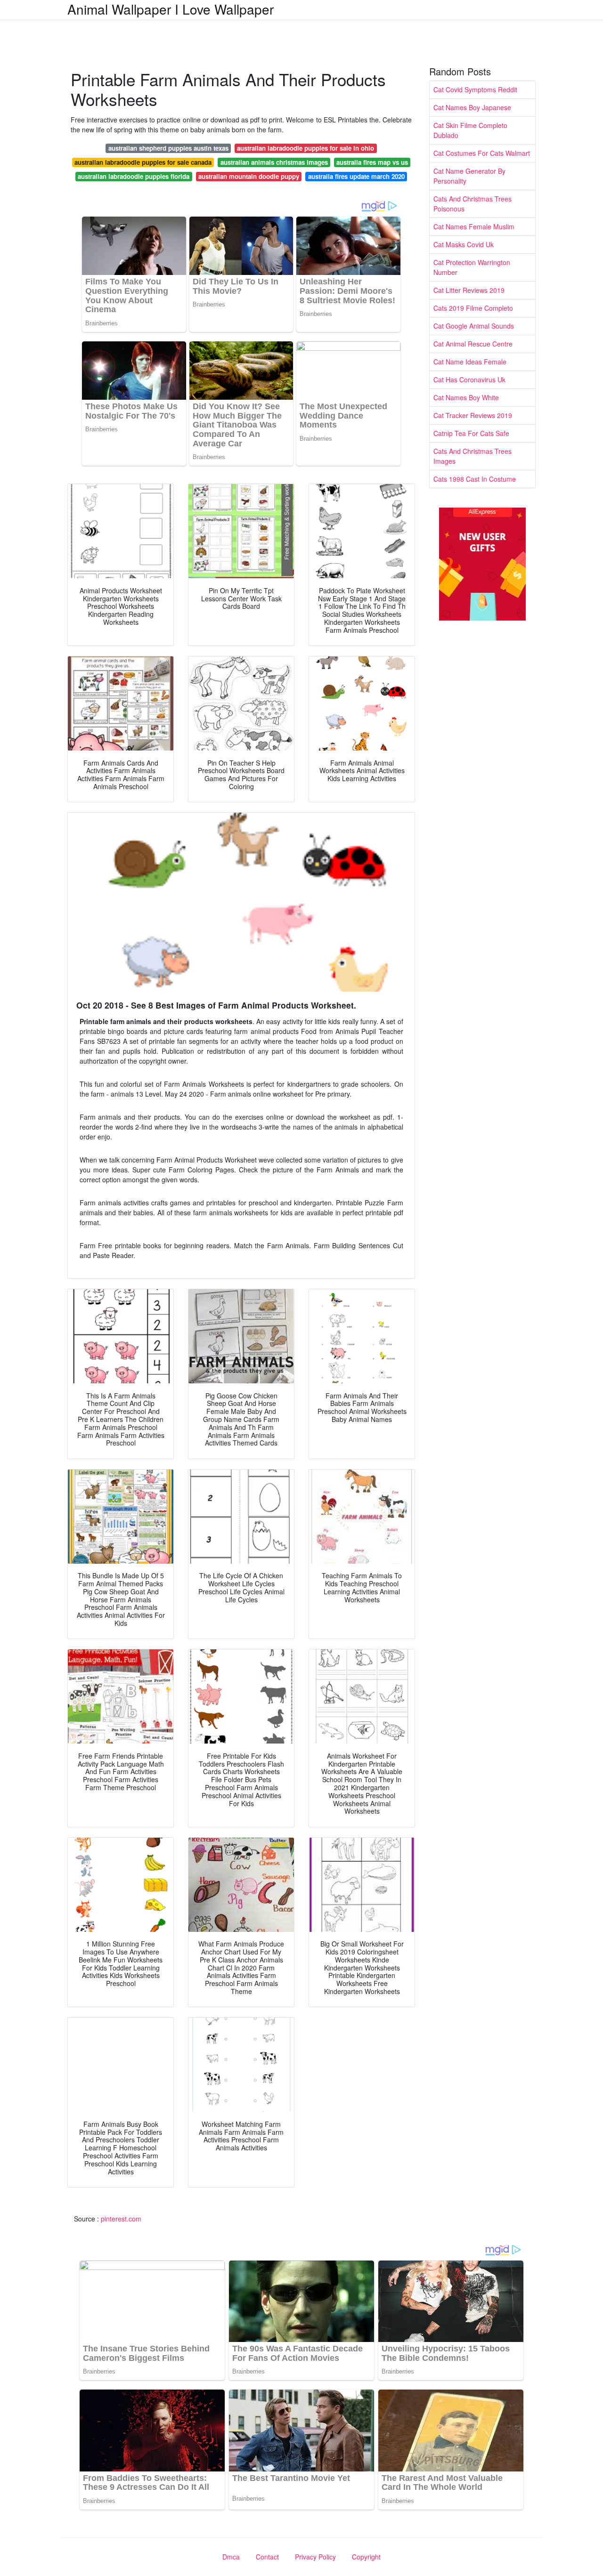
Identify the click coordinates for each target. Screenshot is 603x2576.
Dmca (231, 2557)
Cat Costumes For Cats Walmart (482, 153)
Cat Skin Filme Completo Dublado (470, 130)
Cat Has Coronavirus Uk (469, 380)
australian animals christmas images (274, 162)
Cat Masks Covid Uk (464, 244)
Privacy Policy (315, 2557)
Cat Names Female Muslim (474, 226)
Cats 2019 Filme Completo (473, 308)
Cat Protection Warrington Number (472, 267)
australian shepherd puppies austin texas (168, 148)
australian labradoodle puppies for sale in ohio (306, 148)
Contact (267, 2557)
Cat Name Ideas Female (470, 362)
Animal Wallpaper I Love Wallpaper (171, 9)
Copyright (366, 2557)
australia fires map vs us (372, 162)
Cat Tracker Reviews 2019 (473, 415)
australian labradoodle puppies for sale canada (143, 162)
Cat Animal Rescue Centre (473, 344)
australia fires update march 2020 (356, 176)
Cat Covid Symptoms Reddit (475, 89)
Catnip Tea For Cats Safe (471, 433)
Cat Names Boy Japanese (472, 107)
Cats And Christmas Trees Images (473, 456)
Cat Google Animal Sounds (474, 326)
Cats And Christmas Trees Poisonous (473, 204)
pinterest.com (121, 2219)
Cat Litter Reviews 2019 (469, 290)
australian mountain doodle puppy (249, 176)
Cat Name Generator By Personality (469, 176)
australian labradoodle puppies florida (134, 176)
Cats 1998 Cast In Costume (475, 479)
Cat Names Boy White (466, 397)
